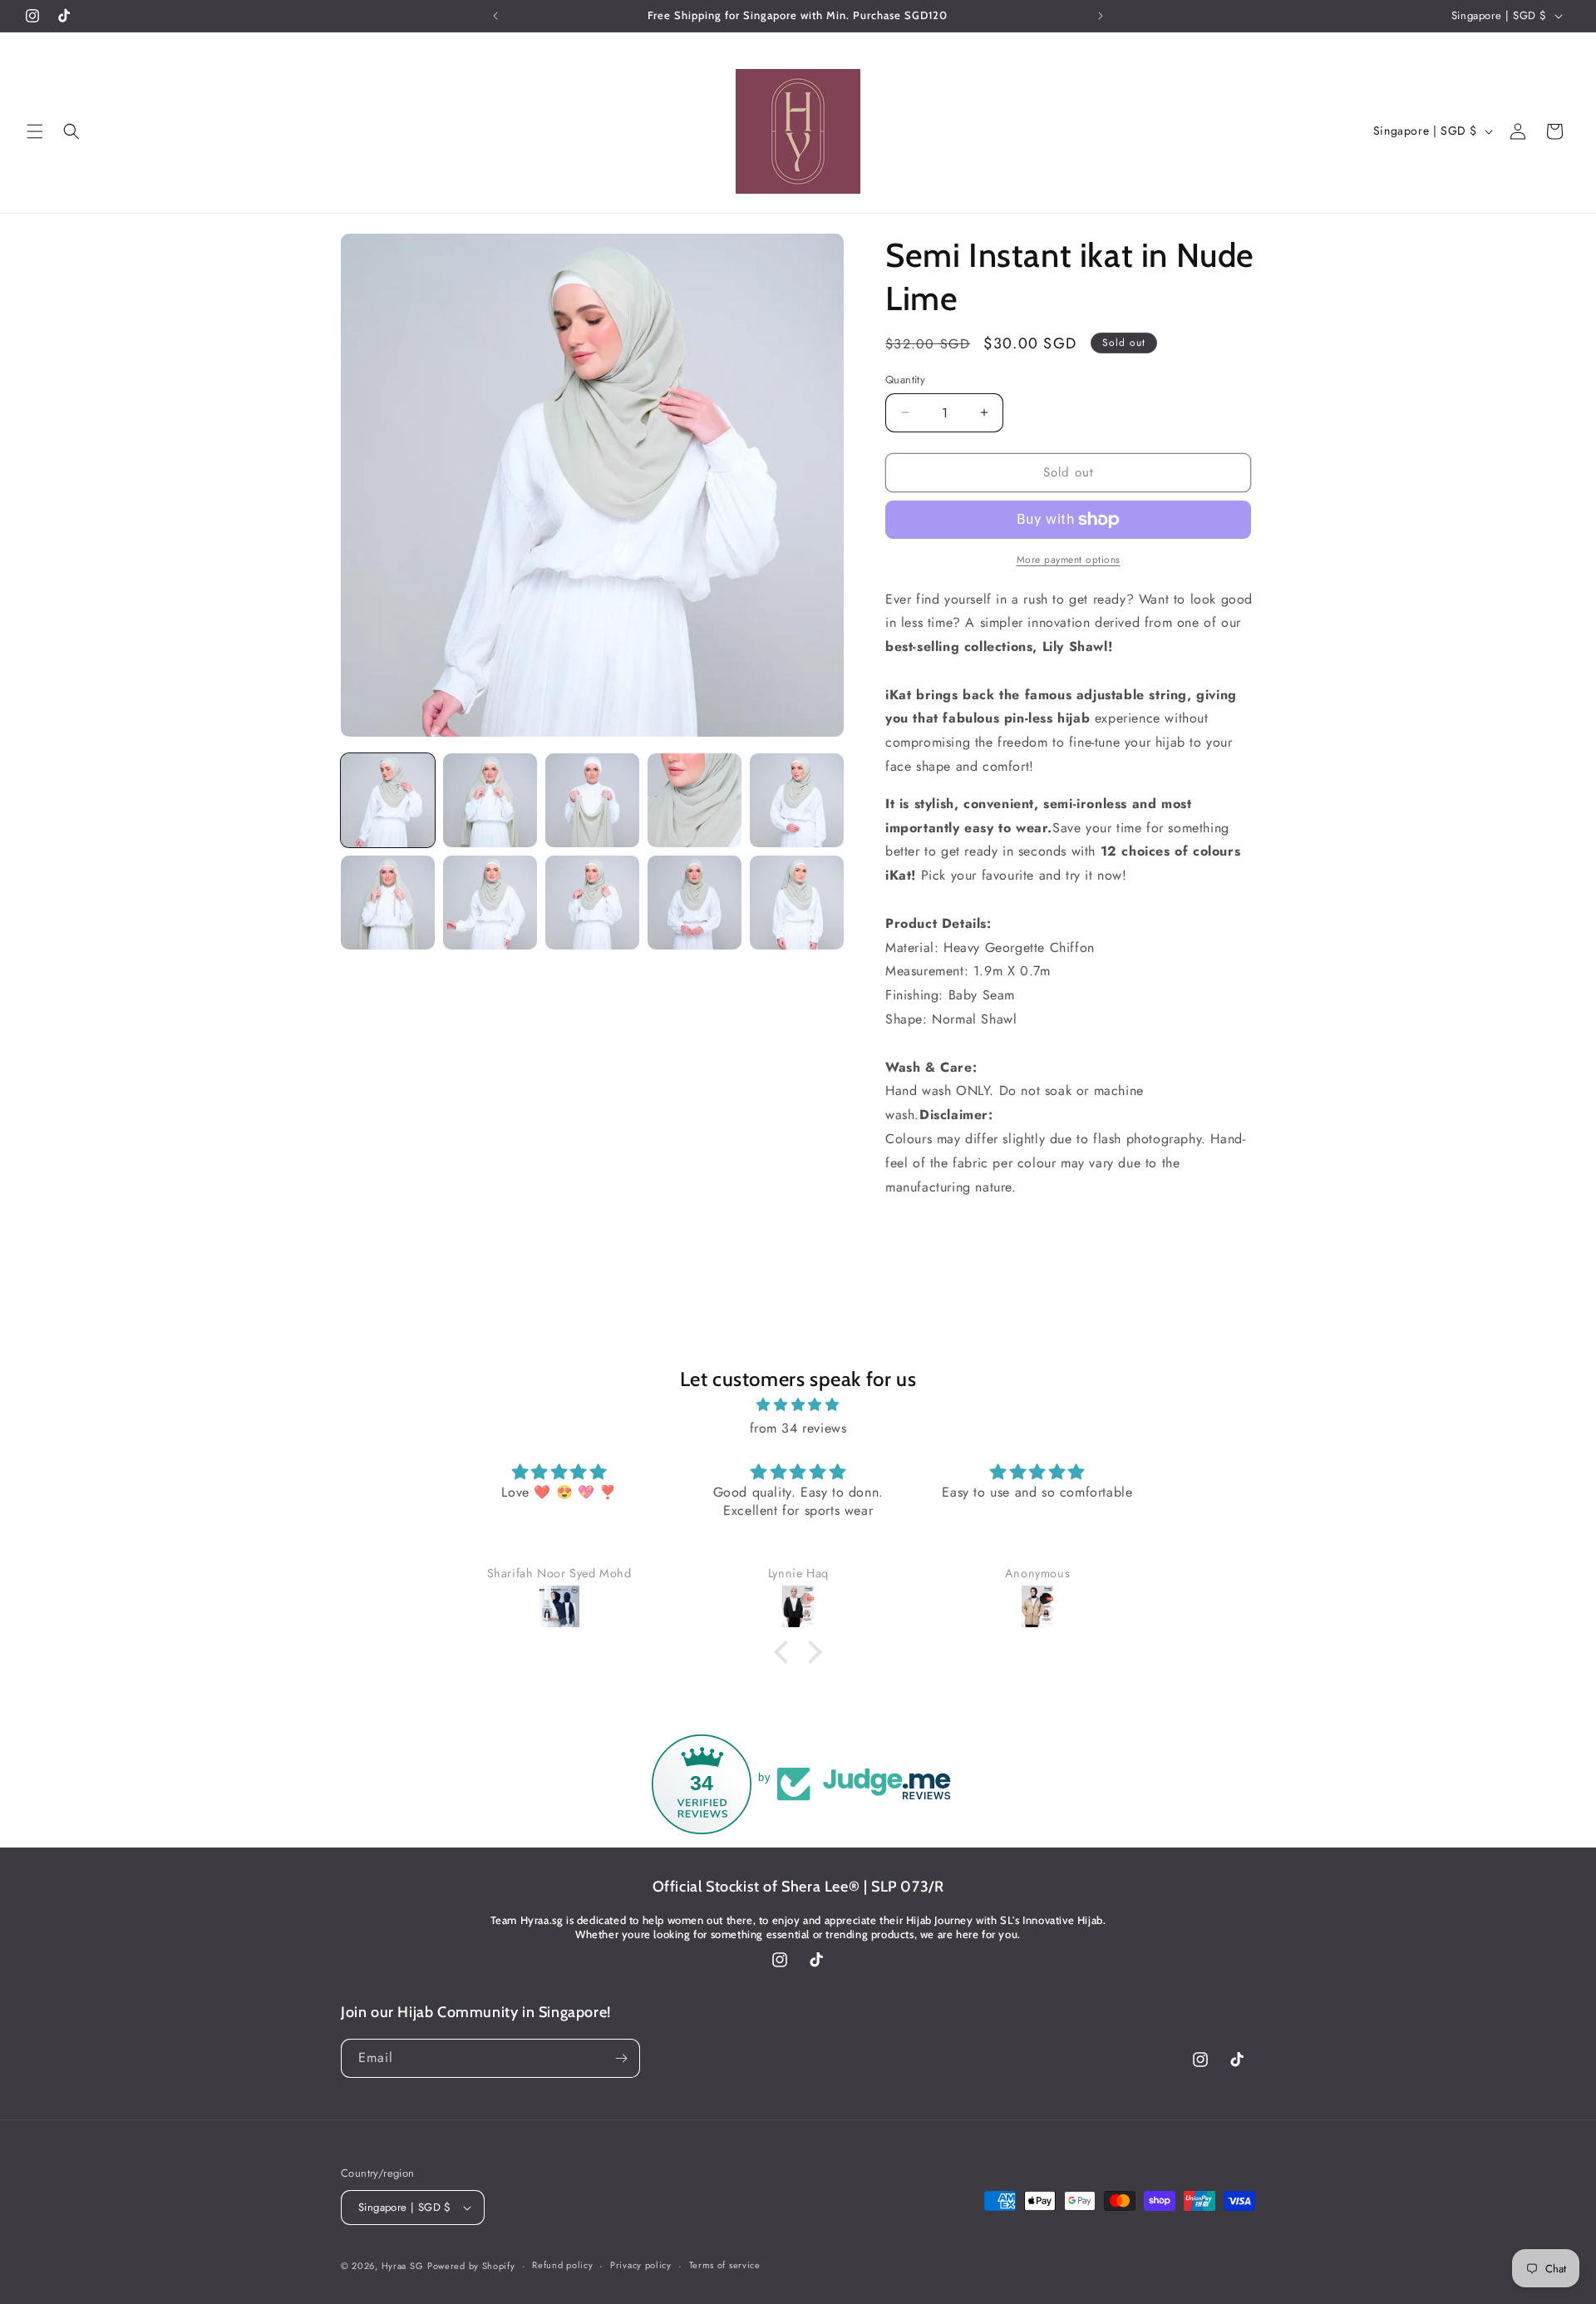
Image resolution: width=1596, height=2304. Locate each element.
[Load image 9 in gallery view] (695, 903)
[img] (798, 1405)
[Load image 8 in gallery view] (592, 903)
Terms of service (725, 2265)
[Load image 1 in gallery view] (388, 800)
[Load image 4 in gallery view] (695, 800)
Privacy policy (641, 2265)
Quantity (905, 380)
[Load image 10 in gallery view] (797, 903)
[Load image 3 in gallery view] (592, 800)
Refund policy (562, 2265)
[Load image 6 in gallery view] (388, 903)
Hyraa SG (403, 2266)
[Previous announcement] (495, 16)
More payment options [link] (1069, 560)
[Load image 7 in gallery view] (490, 903)
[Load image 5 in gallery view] (797, 800)
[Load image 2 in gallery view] (490, 800)
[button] (35, 131)
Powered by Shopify (471, 2266)
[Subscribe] (621, 2058)
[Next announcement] (1101, 16)
